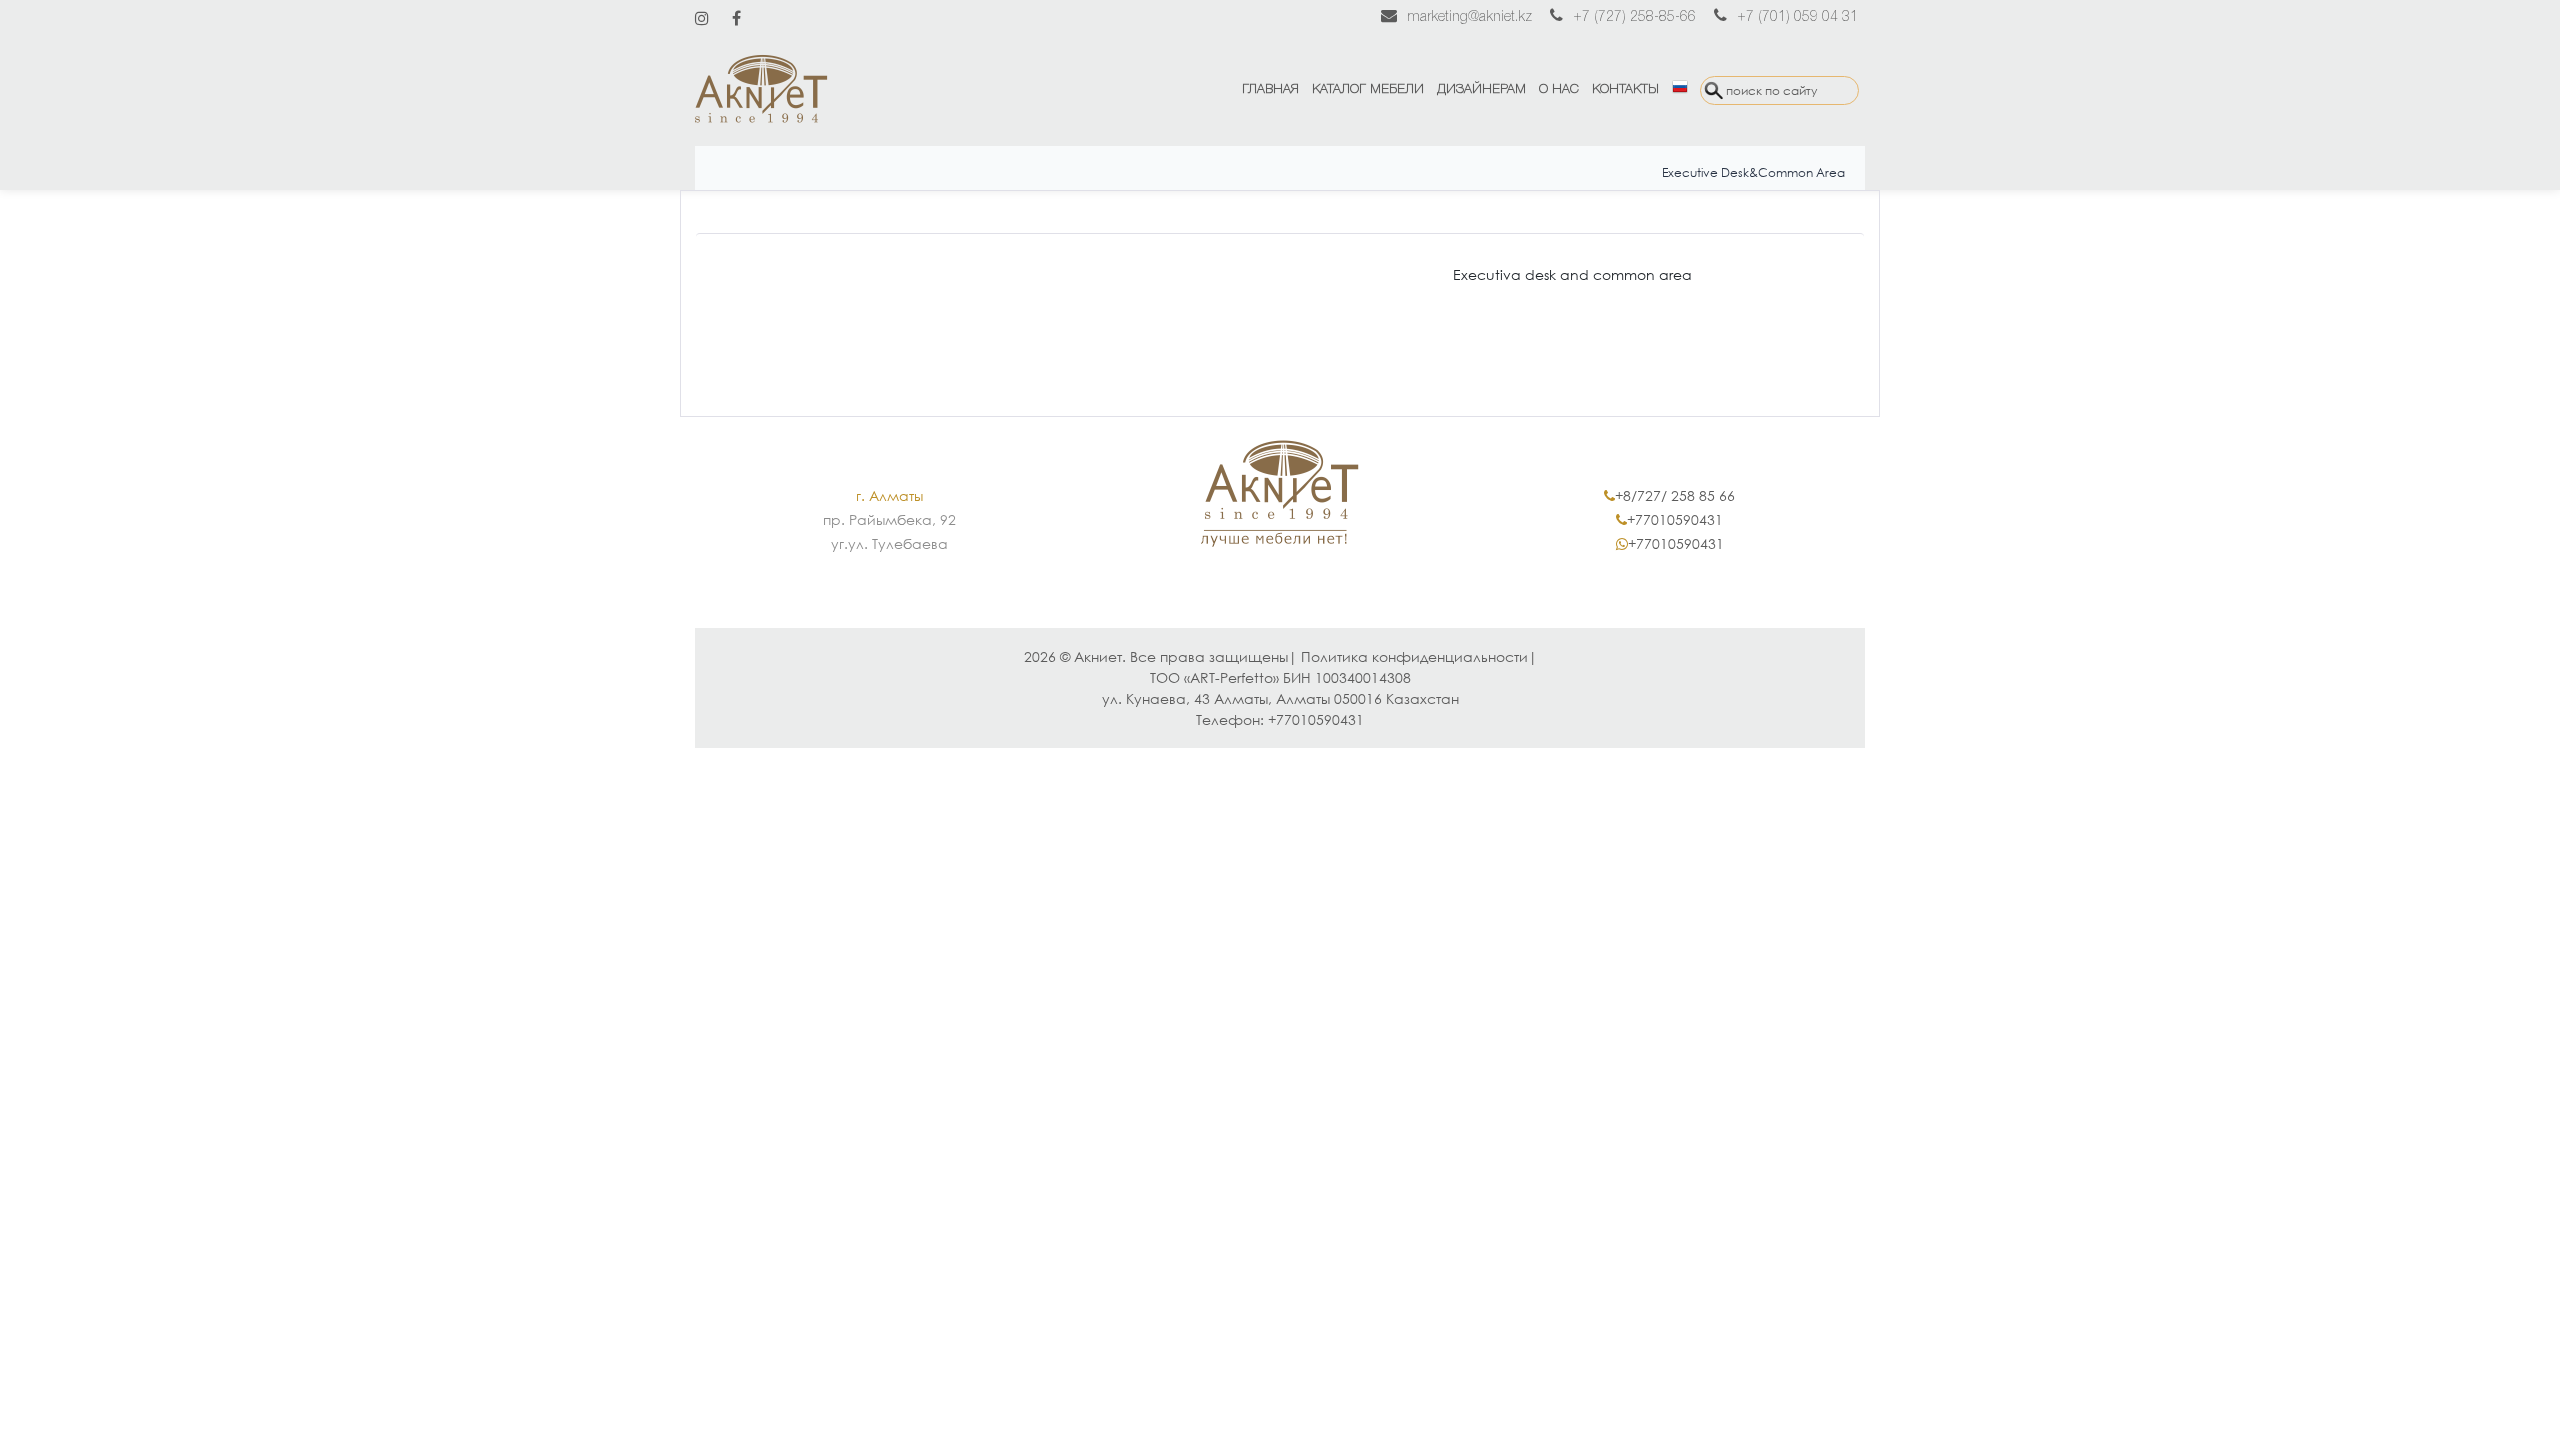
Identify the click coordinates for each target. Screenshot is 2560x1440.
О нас (1559, 89)
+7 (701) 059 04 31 (1797, 17)
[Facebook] (736, 18)
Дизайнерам (1481, 89)
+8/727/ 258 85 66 (1675, 495)
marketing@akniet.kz (1469, 17)
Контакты (1625, 89)
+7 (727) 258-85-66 (1634, 17)
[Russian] (1679, 90)
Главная (1270, 89)
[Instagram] (702, 18)
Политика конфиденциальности (1414, 656)
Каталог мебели (1368, 89)
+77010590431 (1675, 519)
